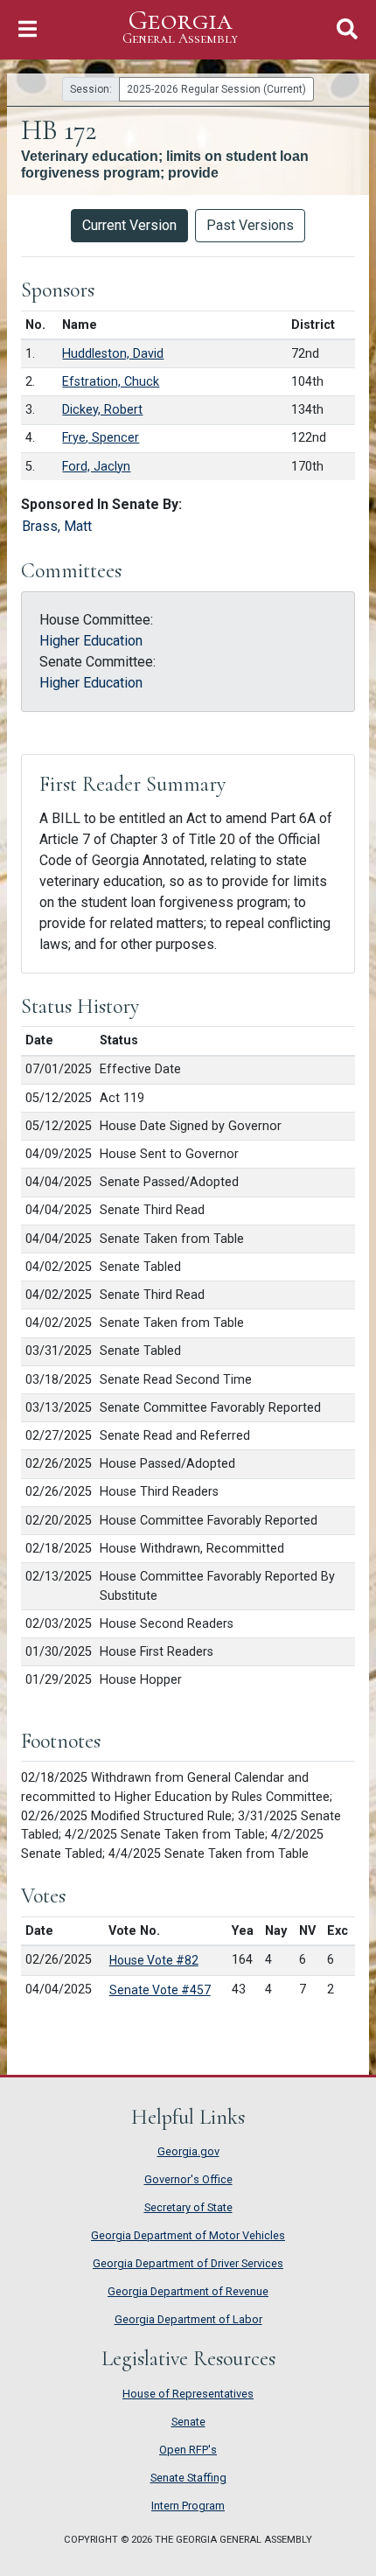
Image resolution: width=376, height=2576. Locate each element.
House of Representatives (188, 2394)
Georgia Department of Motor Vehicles (188, 2235)
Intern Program (188, 2506)
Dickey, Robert (102, 410)
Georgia (180, 27)
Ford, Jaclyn (96, 467)
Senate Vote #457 (160, 1990)
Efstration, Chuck (111, 382)
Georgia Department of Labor (188, 2319)
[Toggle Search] (347, 29)
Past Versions (250, 225)
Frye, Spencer (101, 438)
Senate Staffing (188, 2478)
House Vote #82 (154, 1960)
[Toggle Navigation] (28, 29)
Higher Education (91, 641)
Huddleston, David (113, 354)
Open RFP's (188, 2450)
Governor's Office (188, 2179)
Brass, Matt (57, 526)
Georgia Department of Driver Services (188, 2263)
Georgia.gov (188, 2151)
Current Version (129, 225)
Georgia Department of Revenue (188, 2291)
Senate (188, 2422)
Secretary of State (188, 2207)
